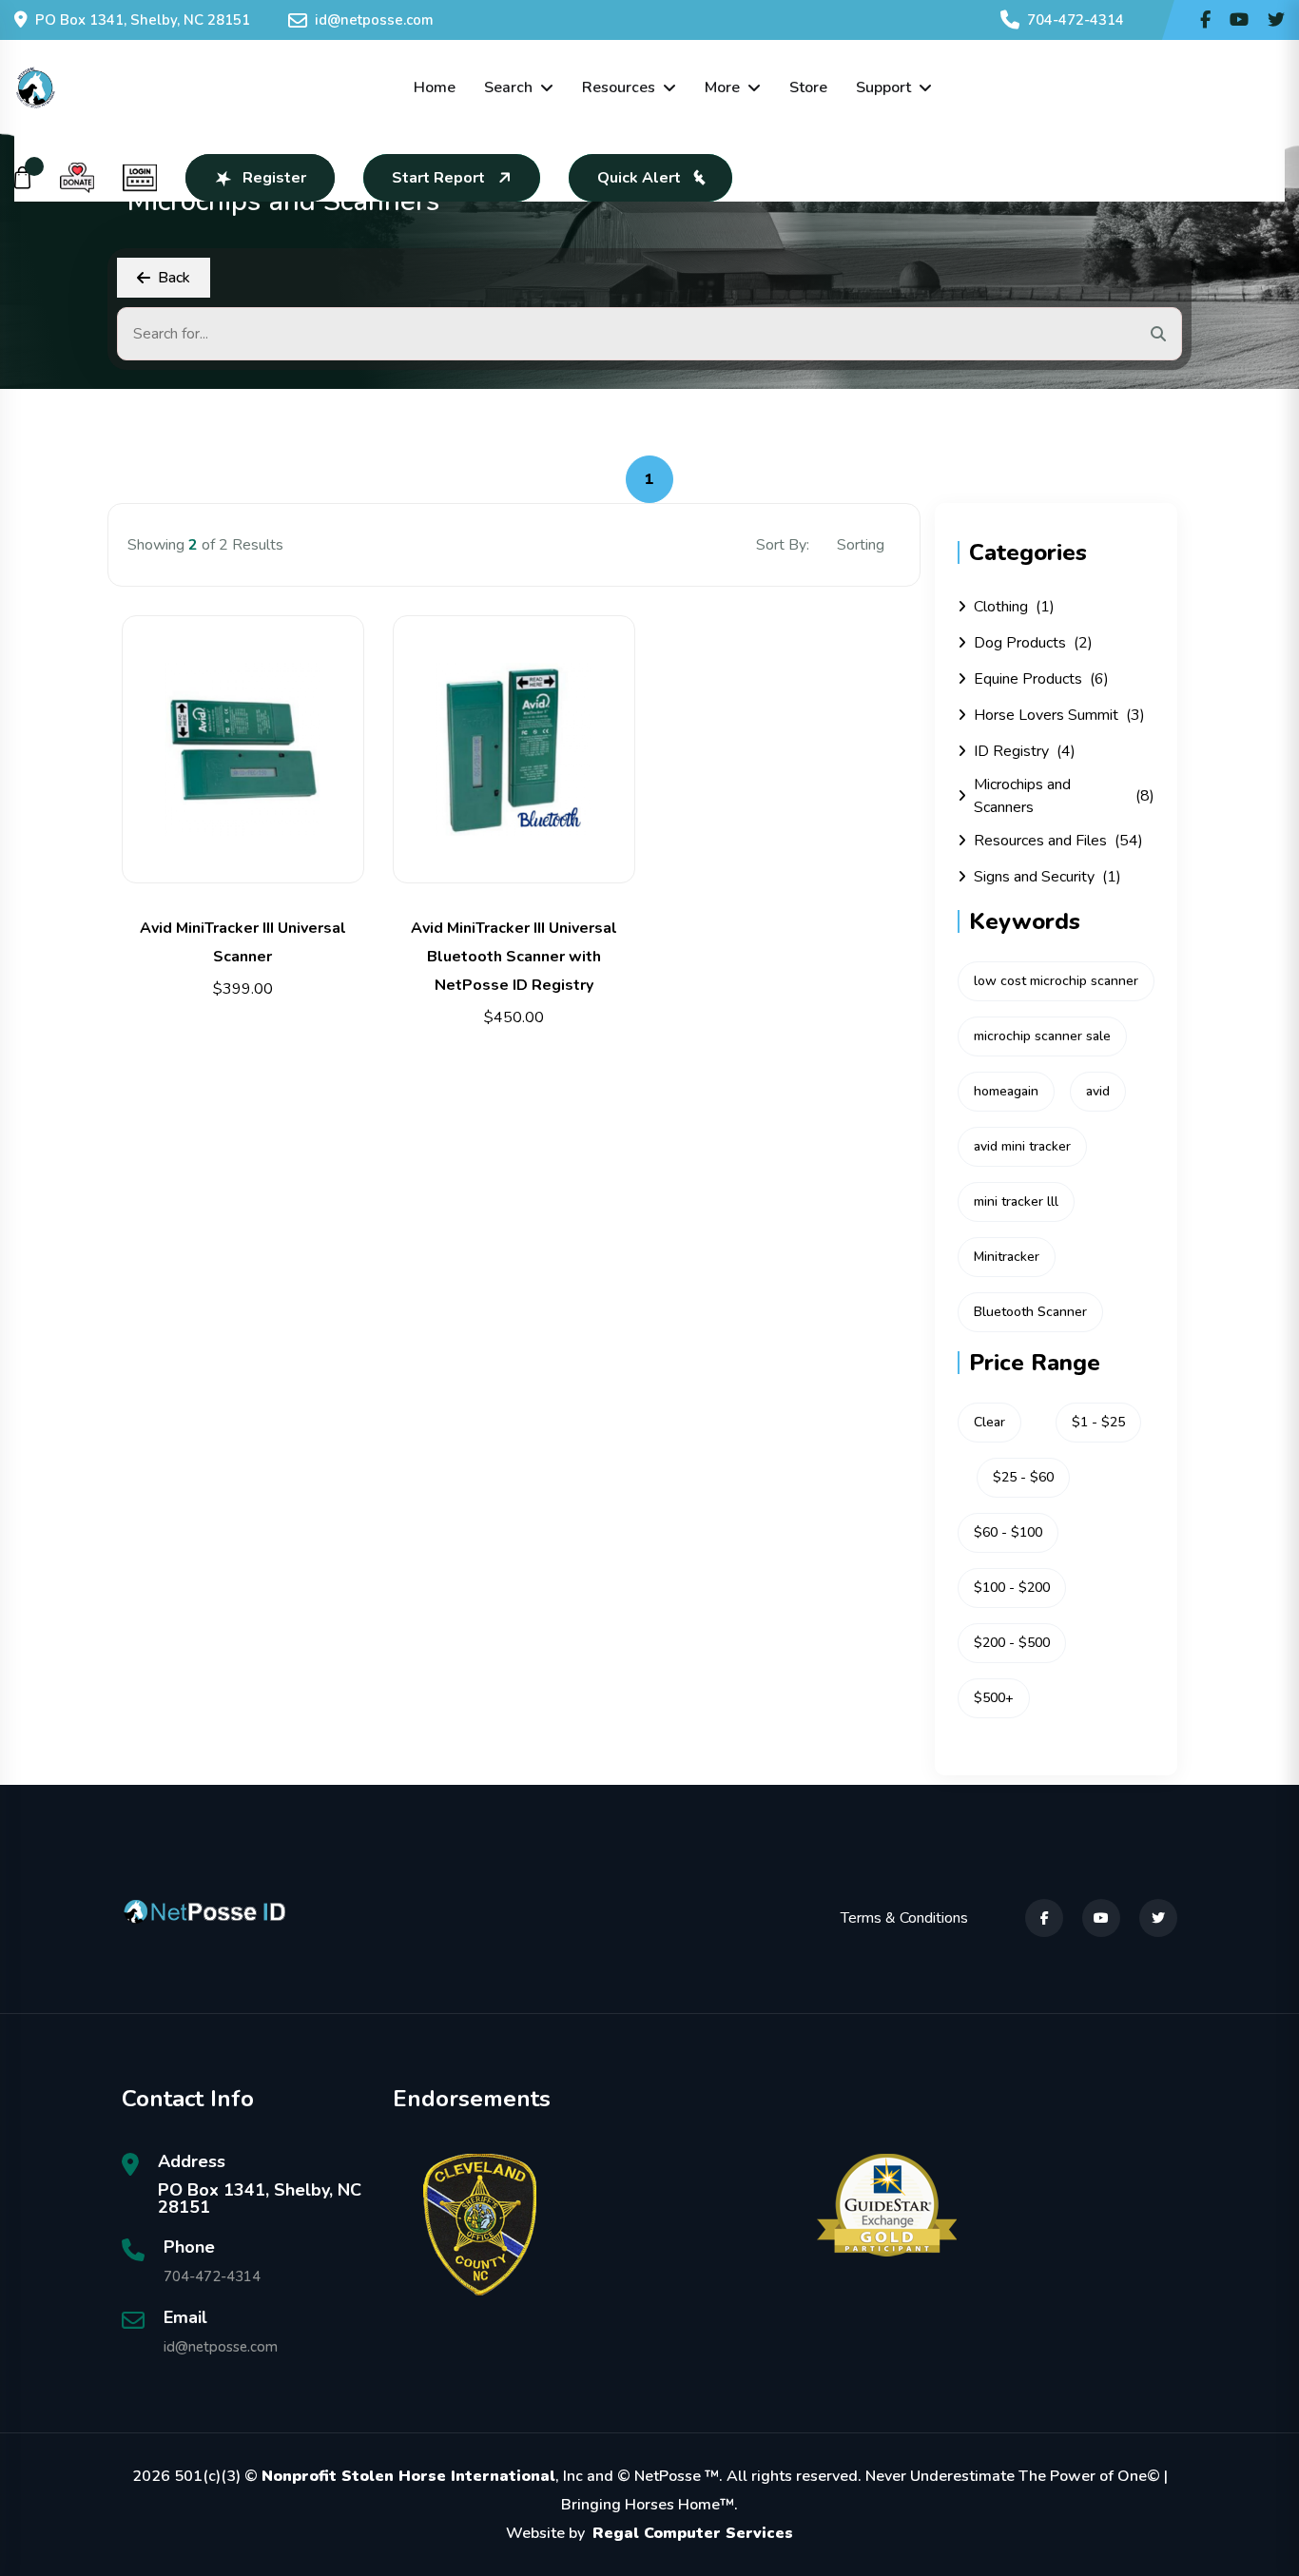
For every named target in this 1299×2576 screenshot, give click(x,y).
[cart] (23, 178)
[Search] (1158, 334)
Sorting (863, 545)
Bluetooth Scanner (1030, 1312)
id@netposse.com (374, 20)
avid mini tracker (1022, 1146)
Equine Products (1041, 679)
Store (808, 87)
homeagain (1006, 1091)
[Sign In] (140, 178)
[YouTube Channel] (1239, 20)
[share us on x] (1276, 20)
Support (883, 87)
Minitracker (1007, 1257)
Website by (649, 2533)
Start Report (438, 178)
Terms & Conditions (904, 1918)
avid (1098, 1091)
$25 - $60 (1023, 1477)
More (722, 87)
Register (274, 178)
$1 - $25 (1098, 1422)
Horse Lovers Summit (1059, 715)
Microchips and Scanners (1064, 796)
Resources (619, 87)
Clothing (1014, 607)
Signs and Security (1047, 877)
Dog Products (1033, 643)
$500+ (994, 1698)
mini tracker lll (1016, 1201)
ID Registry (1025, 751)
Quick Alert (639, 178)
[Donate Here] (77, 178)
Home (435, 87)
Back (174, 278)
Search (508, 87)
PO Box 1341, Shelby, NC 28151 (143, 20)
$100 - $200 (1012, 1588)
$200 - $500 (1012, 1643)
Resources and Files (1058, 841)
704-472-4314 (1076, 20)
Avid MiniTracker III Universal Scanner (243, 942)
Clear (989, 1422)
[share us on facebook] (1205, 20)
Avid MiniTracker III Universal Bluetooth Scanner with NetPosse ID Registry (514, 957)
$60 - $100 (1008, 1532)
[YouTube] (1101, 1918)
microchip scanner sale (1042, 1036)
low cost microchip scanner (1056, 981)
